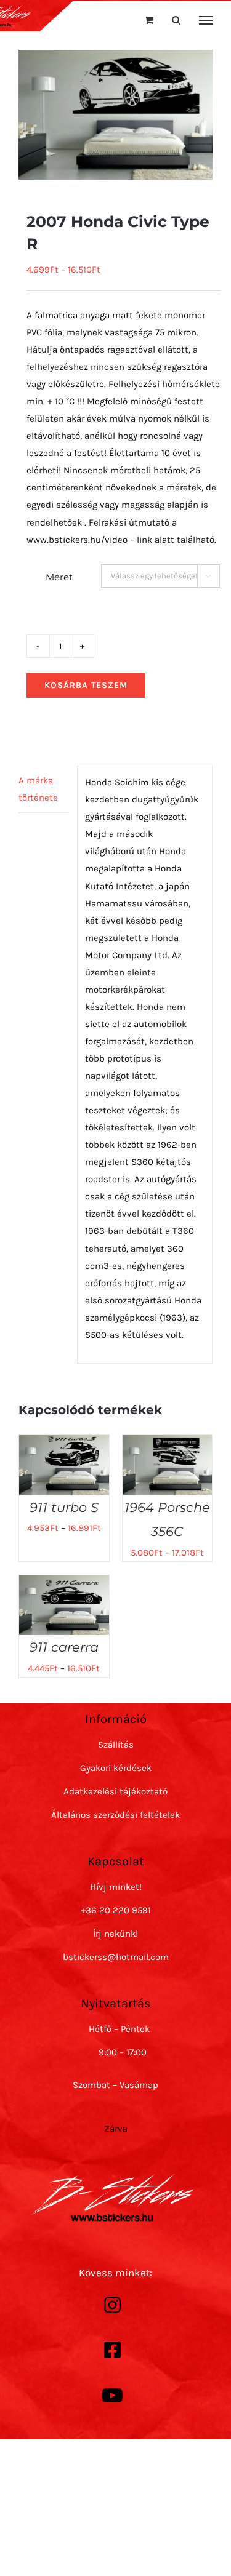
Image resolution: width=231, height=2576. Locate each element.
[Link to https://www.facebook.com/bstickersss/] (113, 2350)
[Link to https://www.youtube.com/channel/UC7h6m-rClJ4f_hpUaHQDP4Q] (113, 2396)
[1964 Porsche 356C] (168, 1444)
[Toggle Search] (176, 20)
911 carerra (64, 1647)
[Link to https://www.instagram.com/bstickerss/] (113, 2305)
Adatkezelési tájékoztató (115, 1791)
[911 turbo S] (64, 1444)
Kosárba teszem (86, 685)
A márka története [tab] (38, 789)
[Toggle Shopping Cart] (149, 20)
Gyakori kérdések (116, 1768)
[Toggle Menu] (206, 20)
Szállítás (116, 1745)
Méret (59, 577)
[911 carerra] (64, 1584)
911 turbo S (64, 1507)
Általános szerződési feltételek (115, 1815)
